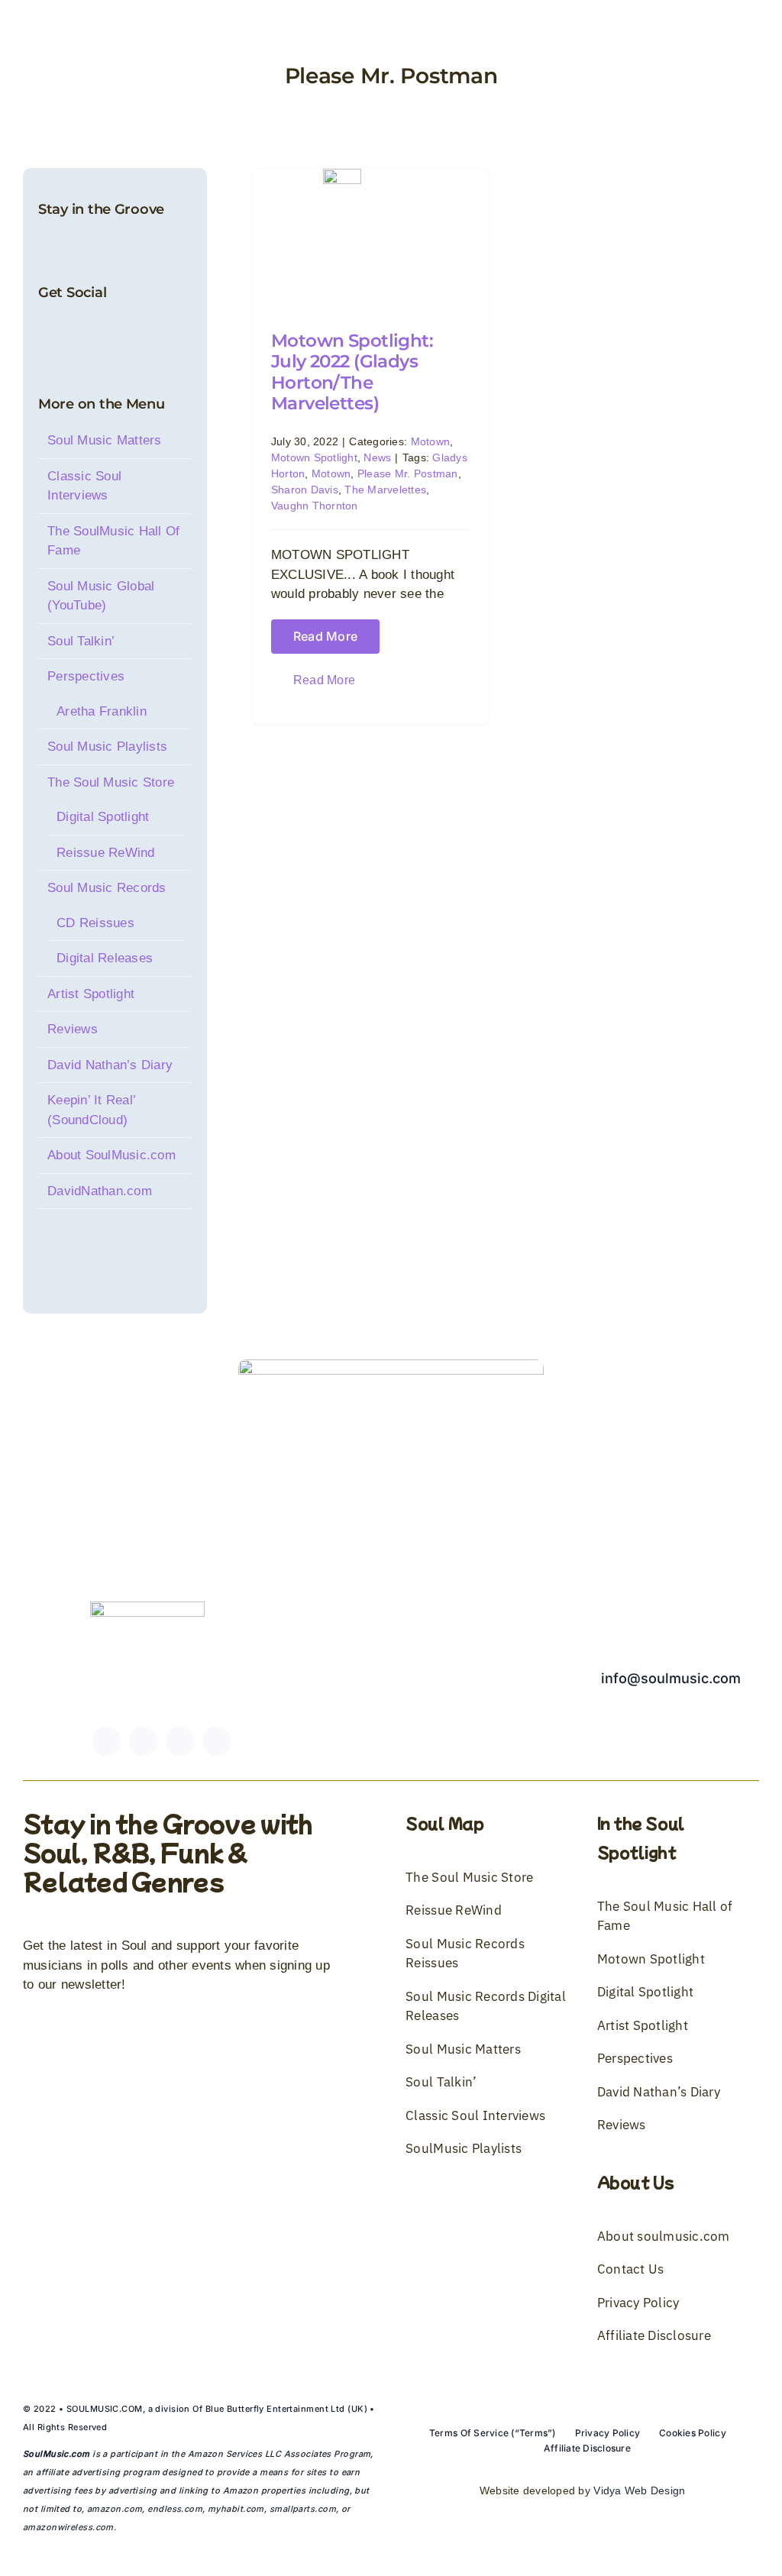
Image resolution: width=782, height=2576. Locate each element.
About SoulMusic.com (111, 1155)
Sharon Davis (305, 490)
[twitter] (143, 1741)
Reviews (73, 1029)
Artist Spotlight (91, 994)
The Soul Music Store (111, 782)
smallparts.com (303, 2509)
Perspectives (86, 676)
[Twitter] (71, 328)
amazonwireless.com (68, 2527)
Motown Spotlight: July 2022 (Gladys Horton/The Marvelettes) (352, 372)
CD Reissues (95, 923)
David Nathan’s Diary (110, 1065)
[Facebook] (45, 328)
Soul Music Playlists (107, 747)
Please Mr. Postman (408, 474)
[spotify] (216, 1741)
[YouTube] (96, 328)
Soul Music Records (107, 888)
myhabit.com (236, 2509)
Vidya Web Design (639, 2490)
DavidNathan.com (100, 1191)
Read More (325, 637)
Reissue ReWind (106, 853)
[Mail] (147, 328)
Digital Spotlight (103, 817)
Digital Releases (105, 958)
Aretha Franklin (102, 711)
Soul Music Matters (105, 440)
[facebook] (106, 1741)
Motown (431, 441)
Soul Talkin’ (81, 641)
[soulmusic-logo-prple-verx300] (147, 1608)
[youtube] (179, 1741)
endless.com (175, 2509)
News (377, 457)
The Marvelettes (385, 490)
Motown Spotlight (314, 457)
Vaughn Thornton (315, 506)
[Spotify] (122, 328)
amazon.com (115, 2509)
